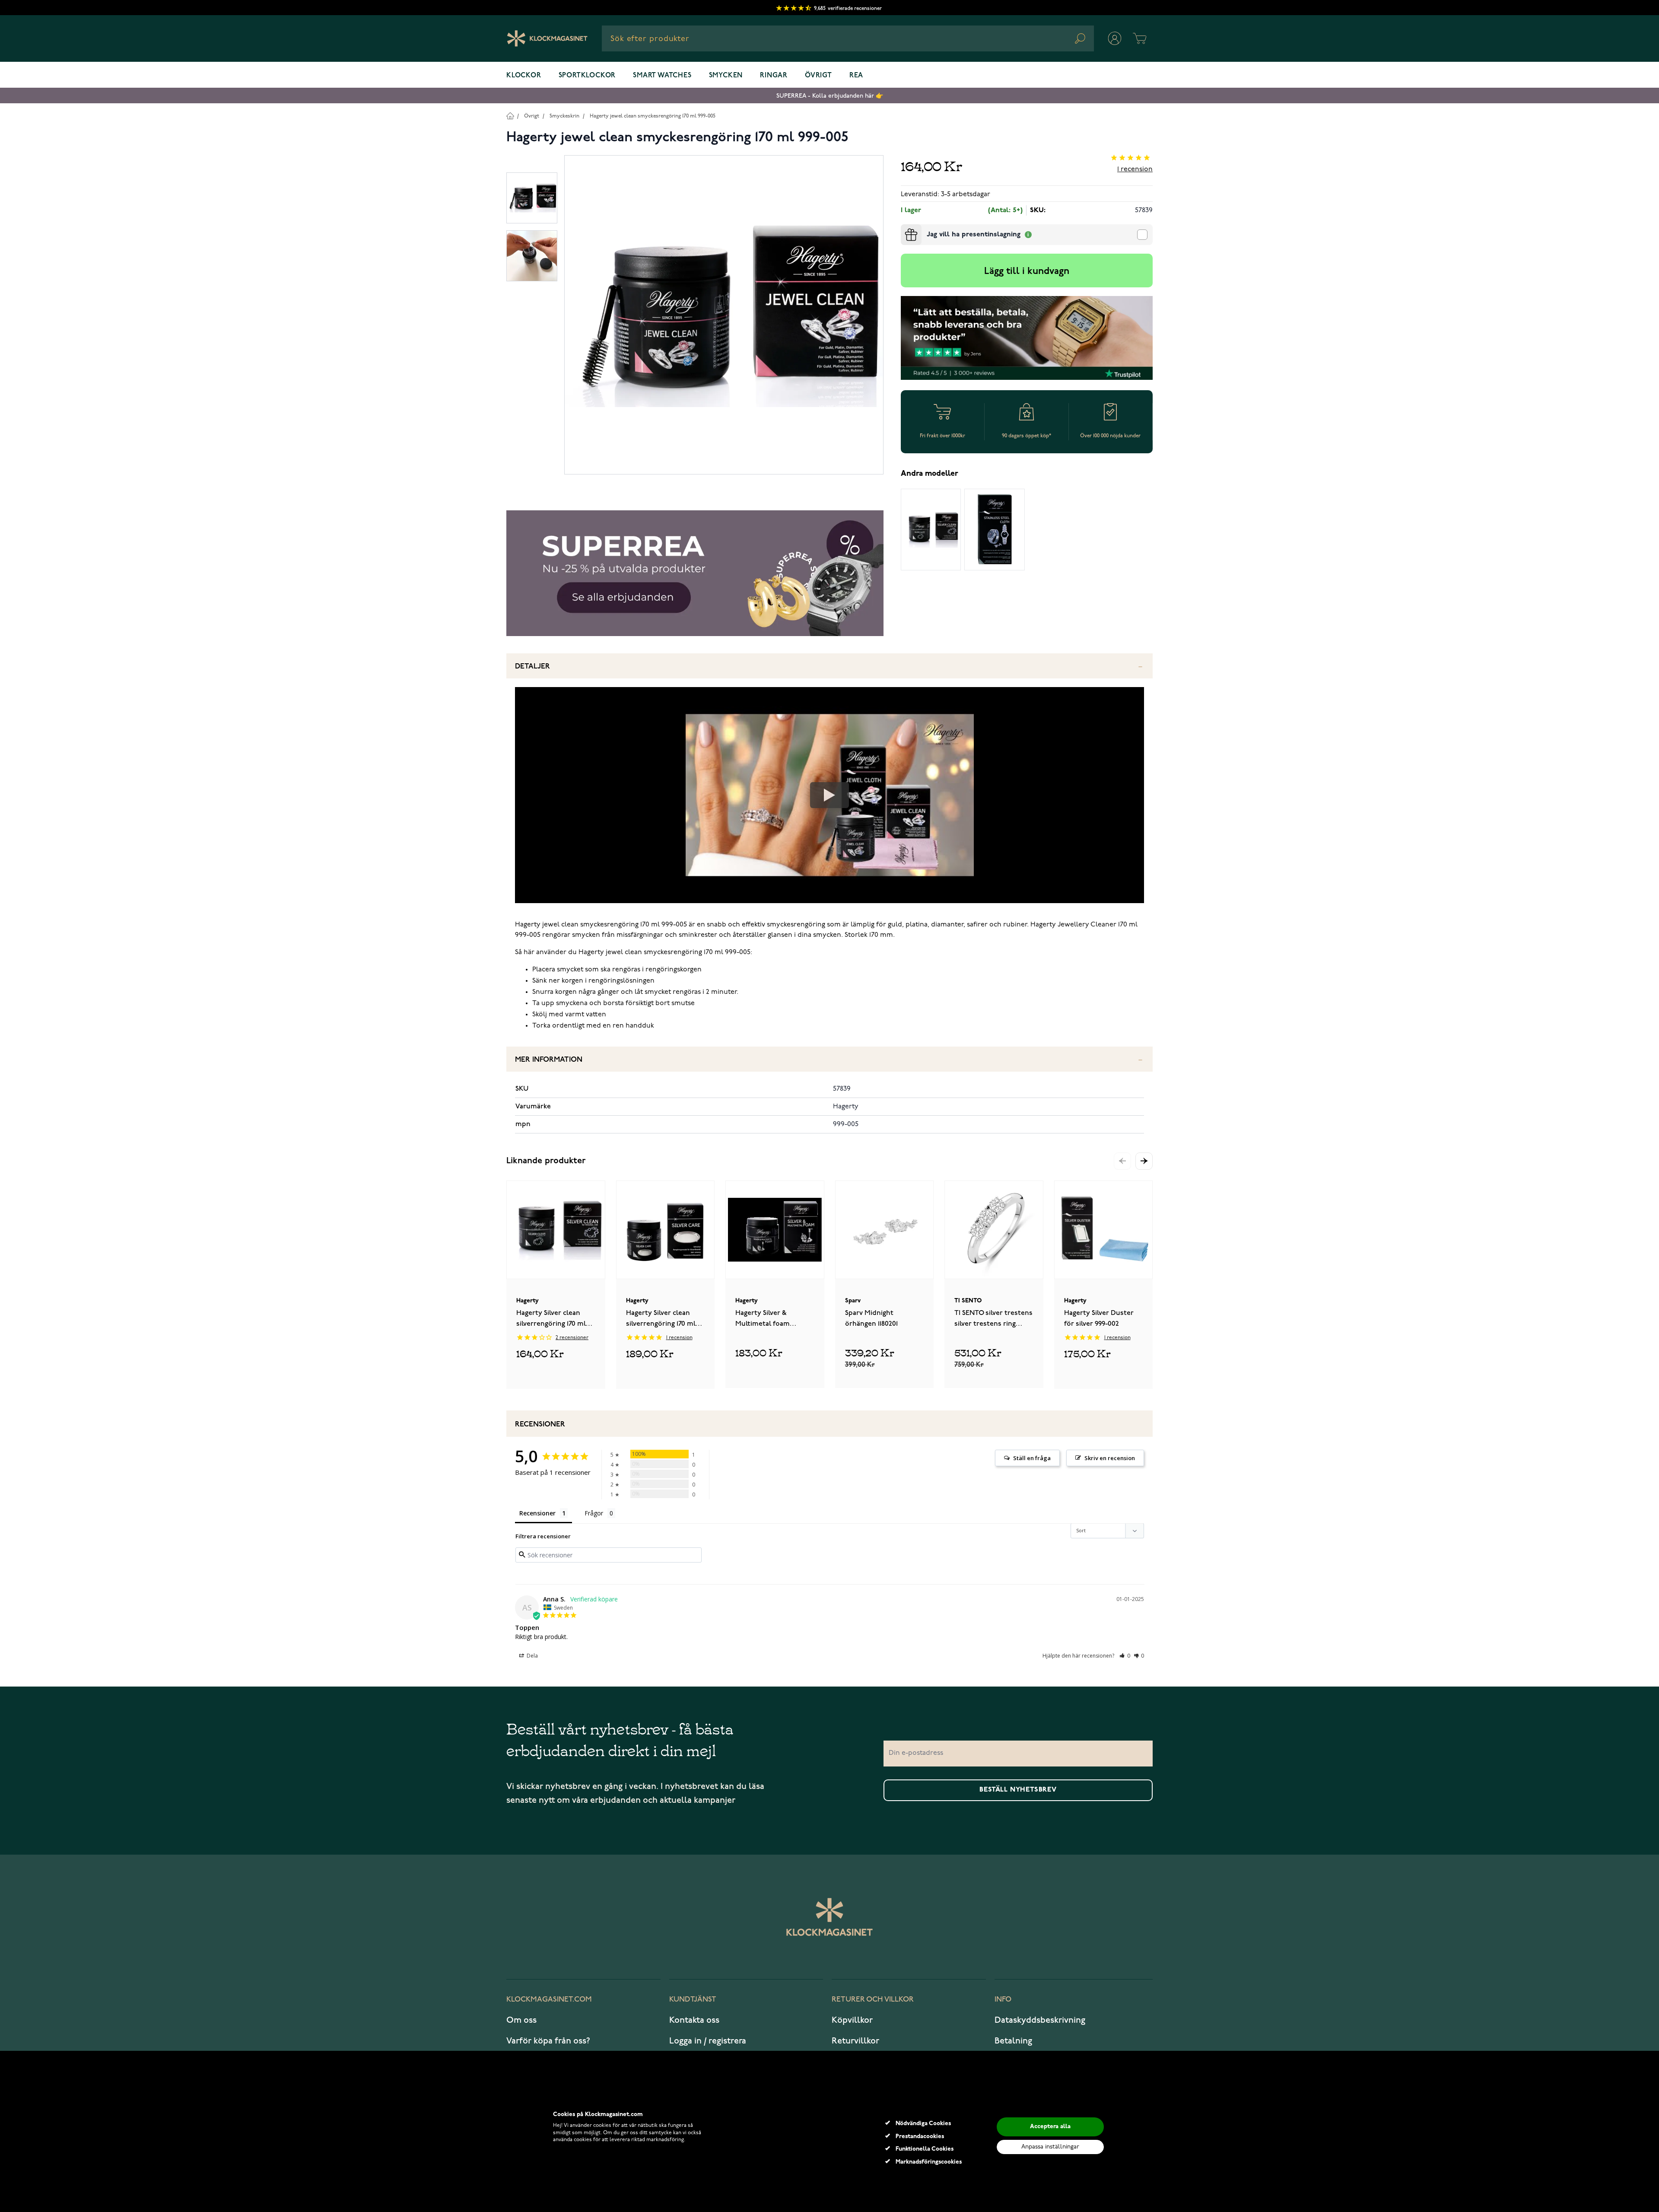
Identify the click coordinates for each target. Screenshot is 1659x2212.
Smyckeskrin (564, 116)
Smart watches (662, 76)
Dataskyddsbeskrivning (1040, 2020)
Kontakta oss (694, 2020)
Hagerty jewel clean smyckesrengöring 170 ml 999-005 (653, 116)
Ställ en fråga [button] (1032, 1458)
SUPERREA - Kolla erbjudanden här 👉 (830, 96)
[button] (1144, 1161)
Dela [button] (532, 1656)
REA (856, 76)
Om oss (521, 2020)
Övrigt (818, 76)
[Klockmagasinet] (547, 38)
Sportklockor (587, 76)
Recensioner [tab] (537, 1513)
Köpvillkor (852, 2020)
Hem (510, 116)
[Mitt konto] (1115, 38)
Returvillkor (855, 2041)
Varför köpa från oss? (548, 2041)
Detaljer (532, 667)
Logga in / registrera (708, 2041)
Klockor (524, 76)
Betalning (1013, 2041)
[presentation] (904, 228)
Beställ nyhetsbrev (1018, 1790)
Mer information (549, 1060)
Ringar (774, 76)
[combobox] (848, 38)
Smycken (726, 76)
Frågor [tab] (594, 1513)
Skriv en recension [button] (1110, 1458)
